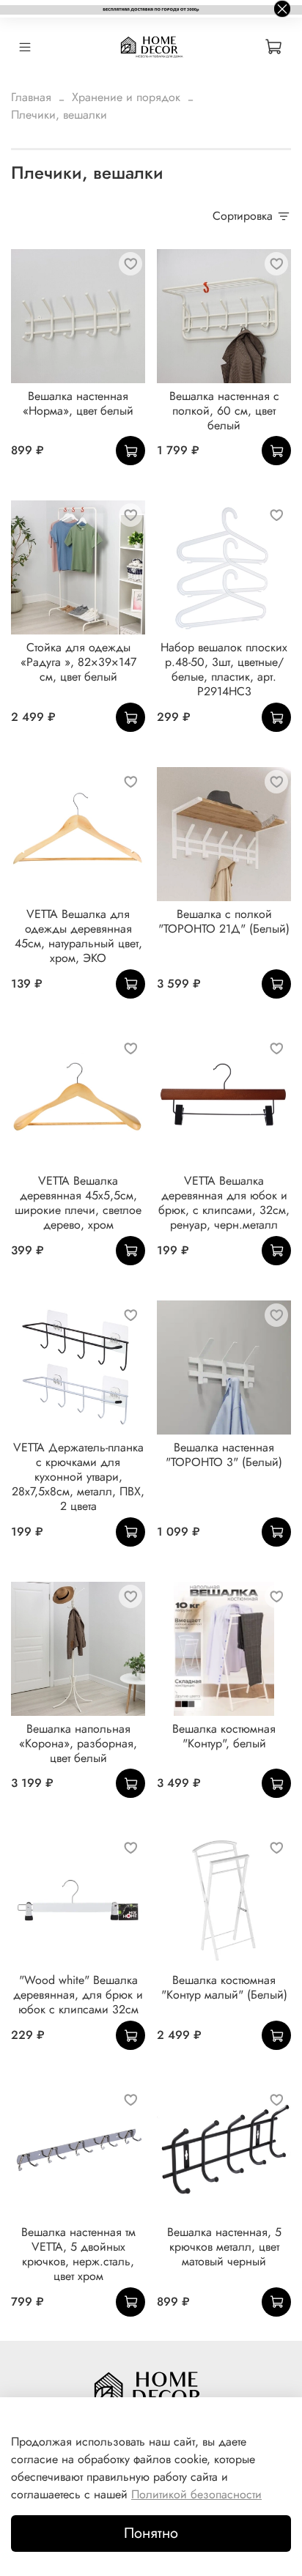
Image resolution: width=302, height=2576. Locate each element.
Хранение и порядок (126, 97)
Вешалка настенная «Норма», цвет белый (78, 403)
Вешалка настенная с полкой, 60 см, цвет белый (224, 411)
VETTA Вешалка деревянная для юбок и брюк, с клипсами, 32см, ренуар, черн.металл (224, 1203)
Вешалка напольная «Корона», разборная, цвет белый (78, 1743)
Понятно (151, 2533)
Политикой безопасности (196, 2494)
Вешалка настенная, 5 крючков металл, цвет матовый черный (224, 2247)
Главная (31, 97)
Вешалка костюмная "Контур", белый (224, 1736)
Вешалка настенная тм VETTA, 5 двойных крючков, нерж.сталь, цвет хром (78, 2254)
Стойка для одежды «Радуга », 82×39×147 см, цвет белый (78, 662)
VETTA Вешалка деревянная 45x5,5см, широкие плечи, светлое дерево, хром (78, 1203)
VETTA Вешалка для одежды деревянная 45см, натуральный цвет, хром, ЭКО (78, 936)
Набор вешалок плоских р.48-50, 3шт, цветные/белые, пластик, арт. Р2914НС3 (224, 669)
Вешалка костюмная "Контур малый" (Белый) (224, 1987)
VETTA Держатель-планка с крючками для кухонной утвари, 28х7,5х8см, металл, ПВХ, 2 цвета (78, 1477)
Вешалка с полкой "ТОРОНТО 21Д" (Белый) (224, 921)
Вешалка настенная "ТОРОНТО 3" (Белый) (224, 1455)
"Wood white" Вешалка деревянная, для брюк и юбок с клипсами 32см (78, 1995)
